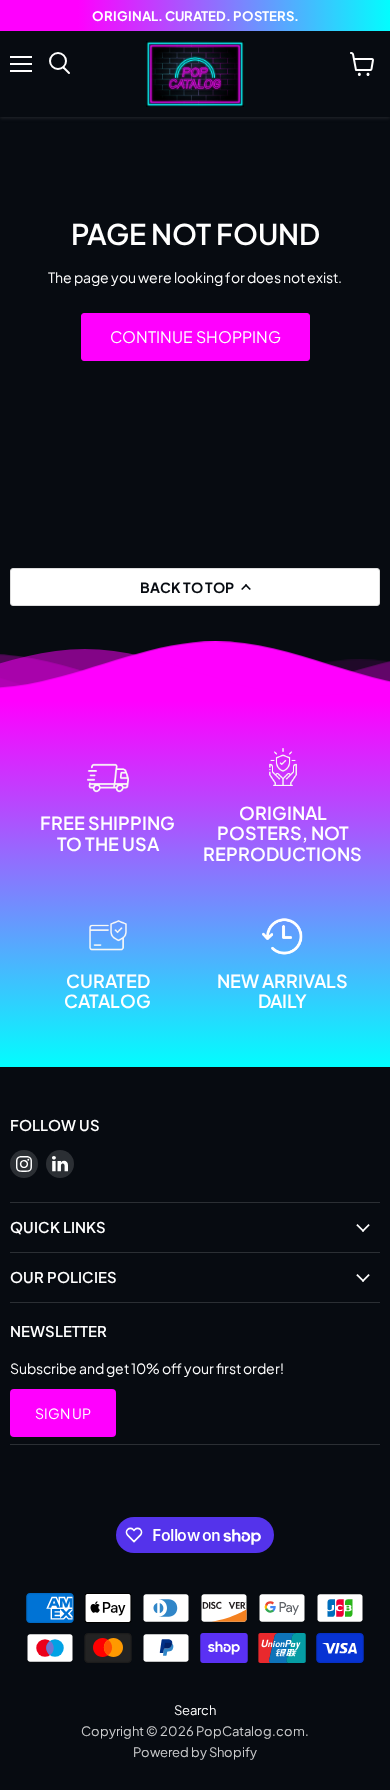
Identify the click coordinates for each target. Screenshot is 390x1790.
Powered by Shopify (195, 1752)
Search (195, 1710)
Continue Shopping (195, 337)
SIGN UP (63, 1413)
